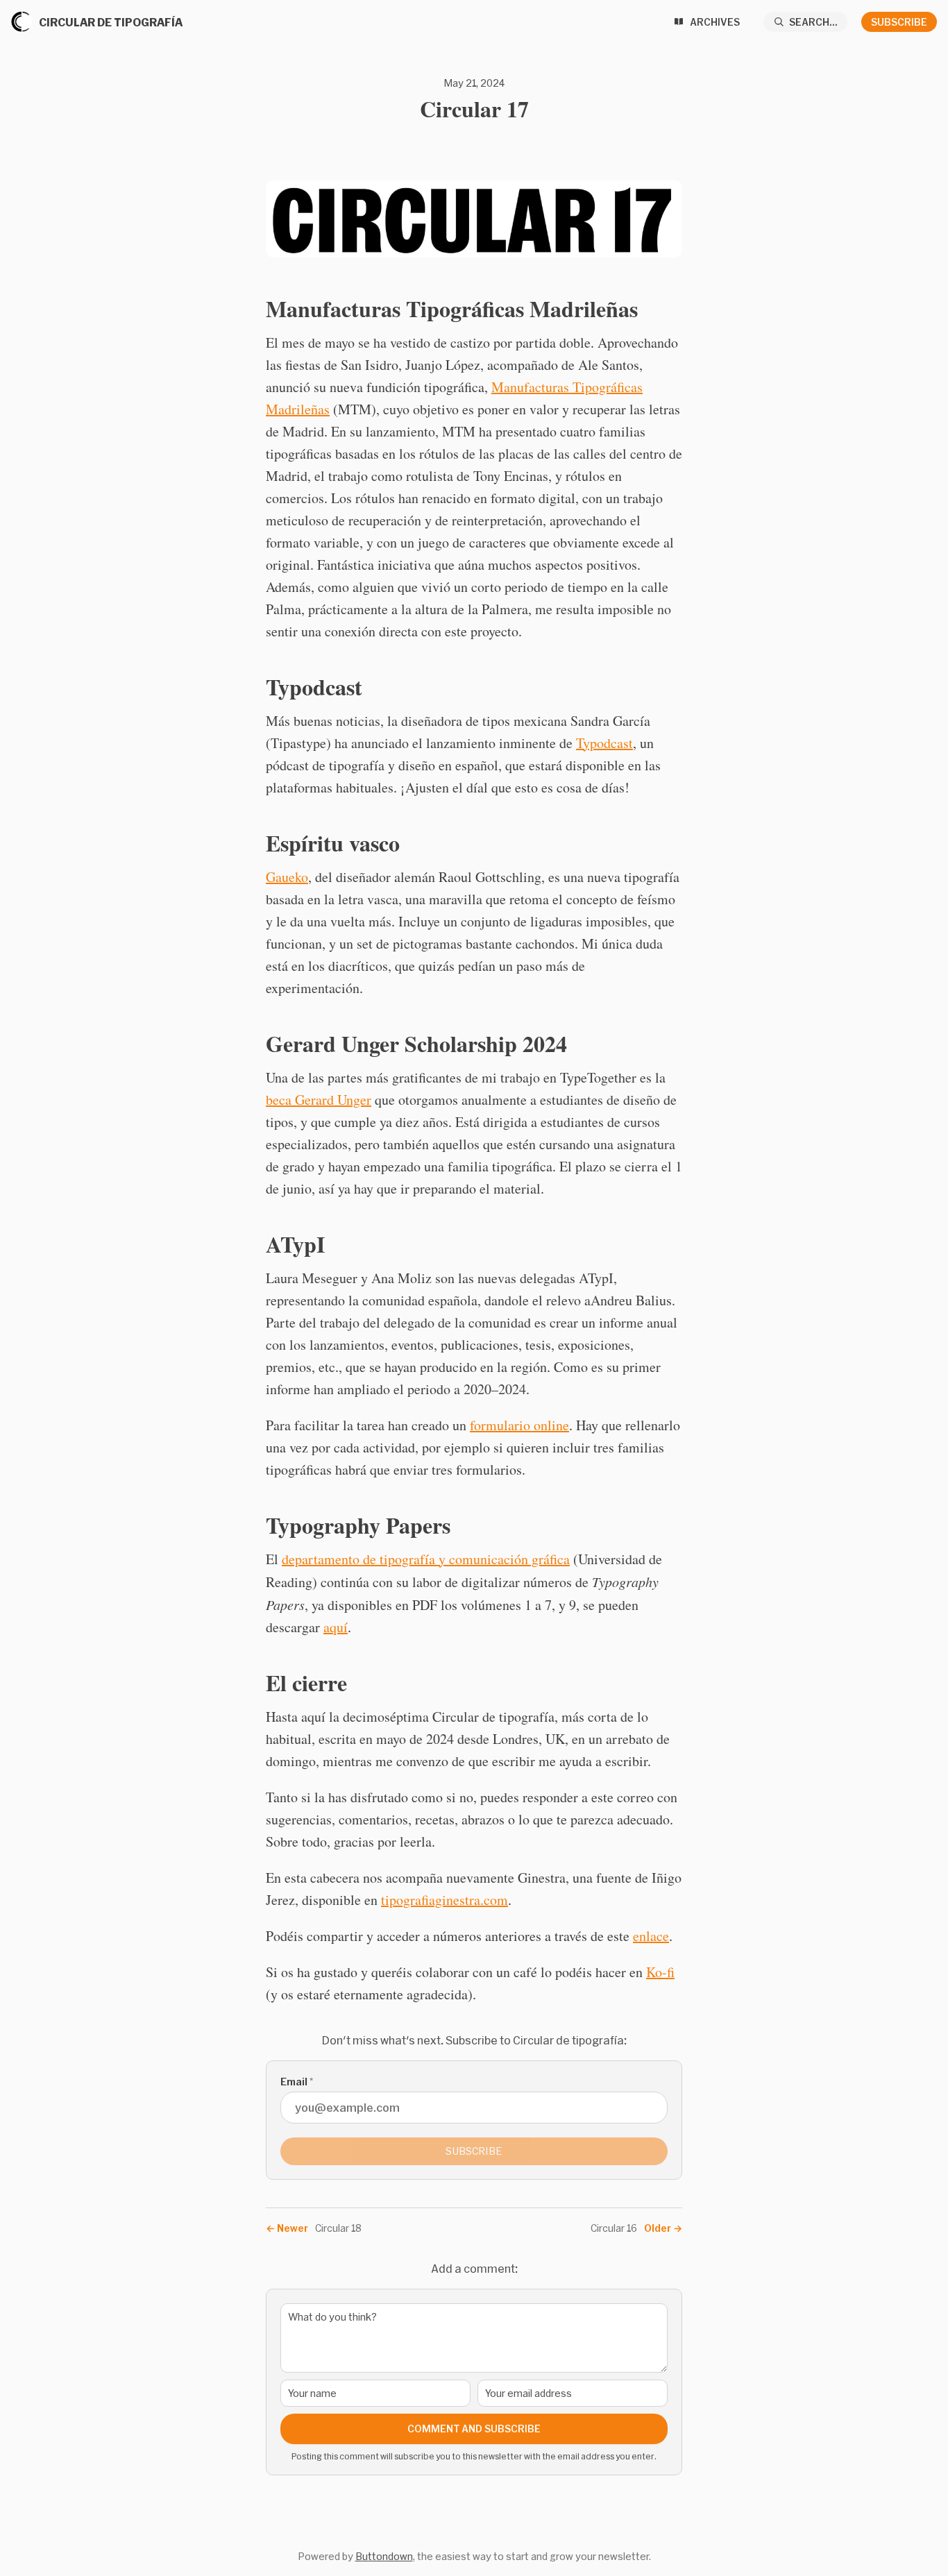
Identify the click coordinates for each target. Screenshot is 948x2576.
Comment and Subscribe (474, 2429)
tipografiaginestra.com (445, 1900)
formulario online (519, 1425)
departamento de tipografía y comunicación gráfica (426, 1559)
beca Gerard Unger (319, 1100)
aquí (336, 1627)
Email (297, 2082)
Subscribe (899, 22)
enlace (651, 1936)
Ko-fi (660, 1972)
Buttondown (384, 2556)
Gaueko (287, 877)
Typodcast (604, 743)
